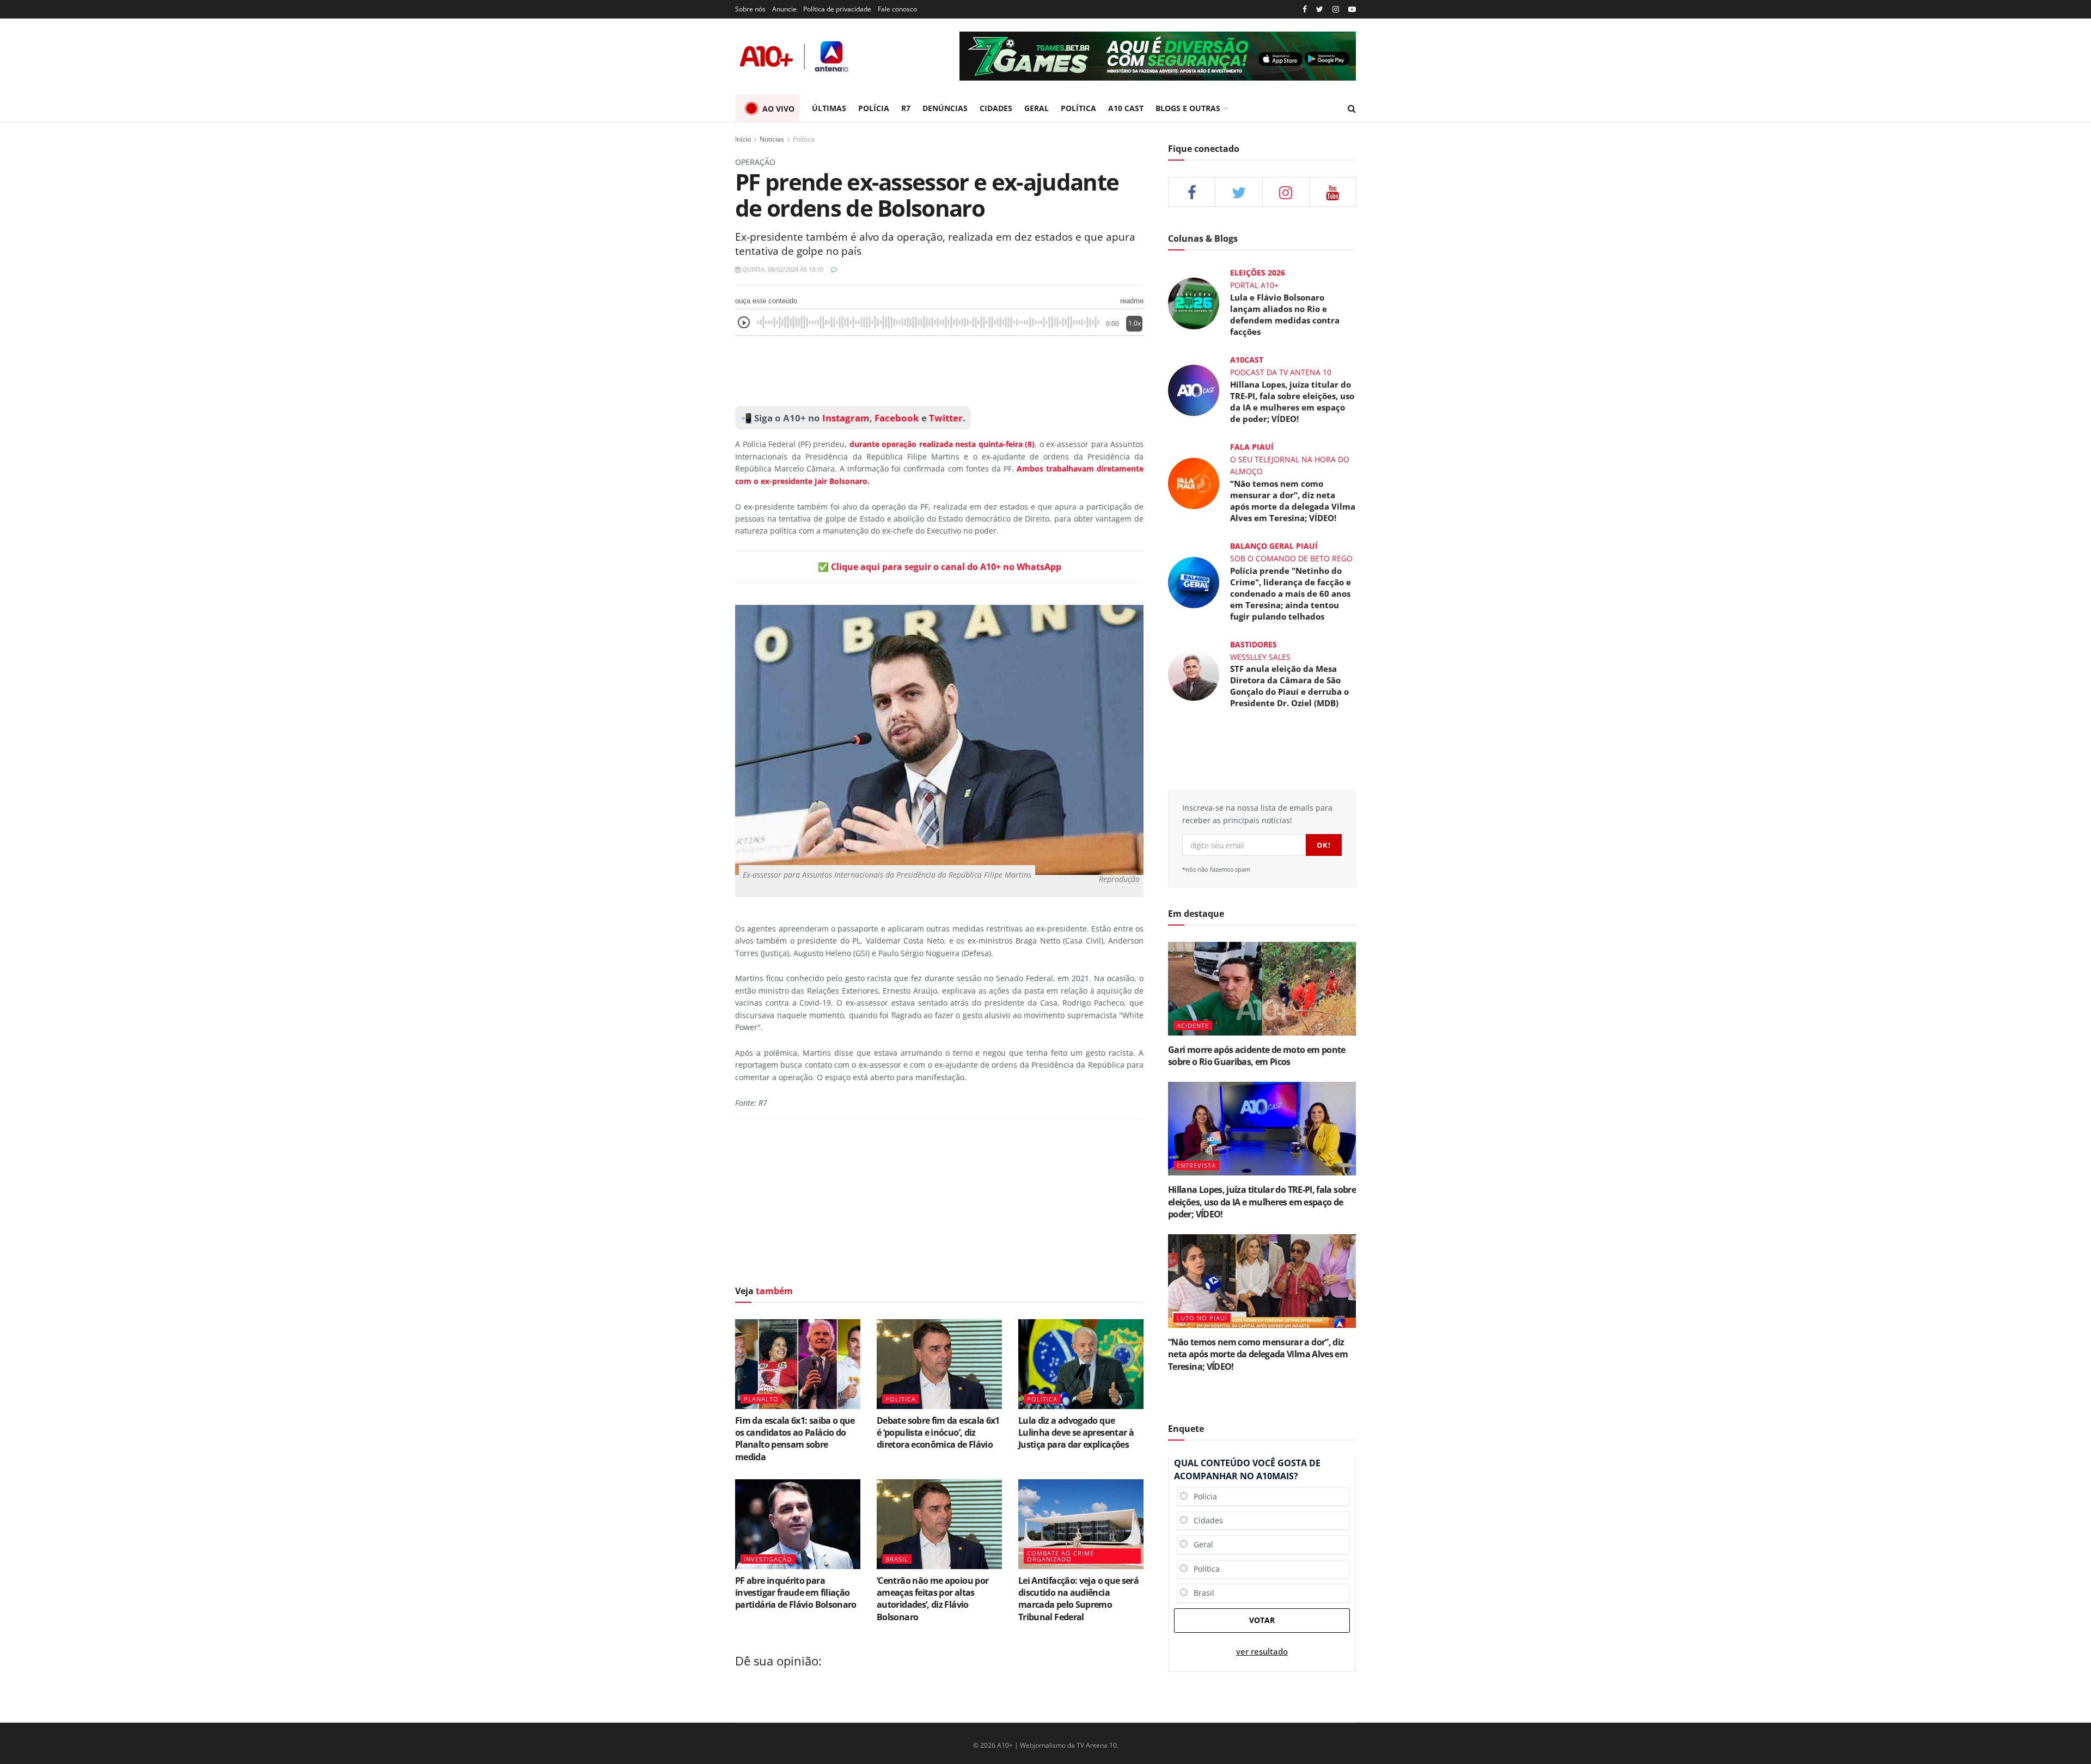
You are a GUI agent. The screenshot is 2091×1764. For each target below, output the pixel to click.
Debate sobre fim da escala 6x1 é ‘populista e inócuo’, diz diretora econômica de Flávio (938, 1433)
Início (743, 139)
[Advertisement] (939, 371)
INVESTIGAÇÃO (768, 1559)
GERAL (1037, 108)
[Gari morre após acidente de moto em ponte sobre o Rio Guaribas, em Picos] (1262, 989)
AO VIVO (778, 109)
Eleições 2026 (1258, 272)
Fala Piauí (1252, 447)
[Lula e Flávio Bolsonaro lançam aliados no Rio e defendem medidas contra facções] (1194, 302)
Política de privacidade (837, 9)
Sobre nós (750, 9)
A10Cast (1247, 360)
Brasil (1201, 1593)
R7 (906, 108)
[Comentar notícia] (834, 269)
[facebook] (1192, 192)
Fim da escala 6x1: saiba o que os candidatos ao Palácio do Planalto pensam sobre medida (795, 1439)
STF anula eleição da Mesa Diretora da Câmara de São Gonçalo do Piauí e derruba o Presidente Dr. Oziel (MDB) (1289, 686)
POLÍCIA (874, 108)
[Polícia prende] (1194, 581)
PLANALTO (761, 1399)
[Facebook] (1305, 10)
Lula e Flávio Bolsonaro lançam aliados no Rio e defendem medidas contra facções (1285, 314)
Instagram (845, 418)
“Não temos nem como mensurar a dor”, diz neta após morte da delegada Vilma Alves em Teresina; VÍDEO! (1293, 501)
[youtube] (1352, 10)
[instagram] (1336, 10)
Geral (1200, 1544)
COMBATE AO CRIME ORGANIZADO (1060, 1556)
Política (804, 139)
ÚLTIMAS (829, 108)
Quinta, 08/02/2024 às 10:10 (782, 269)
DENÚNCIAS (945, 108)
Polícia (1202, 1496)
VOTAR (1262, 1620)
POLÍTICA (1078, 108)
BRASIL (897, 1559)
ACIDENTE (1193, 1025)
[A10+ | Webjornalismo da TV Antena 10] (795, 56)
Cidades (1205, 1520)
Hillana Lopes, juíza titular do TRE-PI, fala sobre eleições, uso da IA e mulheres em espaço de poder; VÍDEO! (1292, 402)
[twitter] (1320, 10)
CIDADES (996, 108)
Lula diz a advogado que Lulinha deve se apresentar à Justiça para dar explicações (1076, 1433)
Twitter (946, 418)
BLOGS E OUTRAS (1188, 108)
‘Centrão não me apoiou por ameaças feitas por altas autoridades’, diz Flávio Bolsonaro (933, 1599)
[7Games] (1158, 56)
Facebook (897, 418)
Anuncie (784, 9)
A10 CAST (1126, 108)
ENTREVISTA (1196, 1165)
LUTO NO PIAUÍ (1202, 1318)
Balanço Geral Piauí (1274, 546)
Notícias (772, 139)
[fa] (1333, 192)
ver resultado (1262, 1652)
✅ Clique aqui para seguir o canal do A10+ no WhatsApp (940, 567)
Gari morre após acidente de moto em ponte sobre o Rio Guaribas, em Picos (1257, 1056)
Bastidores (1254, 644)
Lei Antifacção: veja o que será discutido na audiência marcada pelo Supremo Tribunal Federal (1078, 1599)
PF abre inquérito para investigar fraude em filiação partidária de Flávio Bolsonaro (796, 1593)
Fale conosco (897, 9)
